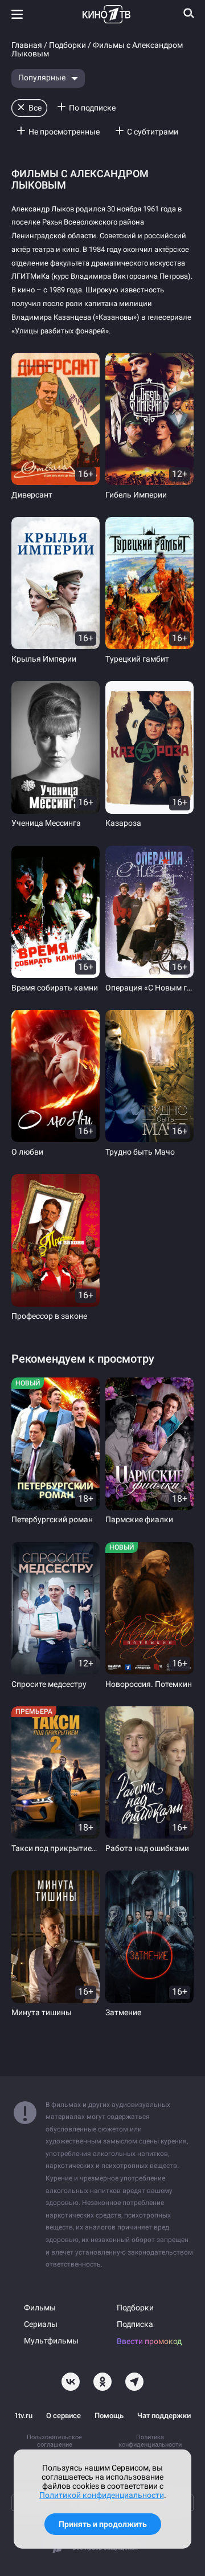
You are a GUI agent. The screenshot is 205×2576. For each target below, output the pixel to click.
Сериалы (41, 2324)
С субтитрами (153, 132)
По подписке (92, 108)
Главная (27, 45)
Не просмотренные (64, 132)
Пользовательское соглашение (54, 2441)
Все (35, 108)
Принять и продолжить (103, 2524)
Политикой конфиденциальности (102, 2495)
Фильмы (40, 2308)
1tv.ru (23, 2416)
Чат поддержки (164, 2416)
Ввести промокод (149, 2341)
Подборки (67, 45)
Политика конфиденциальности (150, 2441)
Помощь (109, 2416)
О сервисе (63, 2416)
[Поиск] (189, 13)
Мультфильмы (51, 2341)
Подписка (135, 2324)
